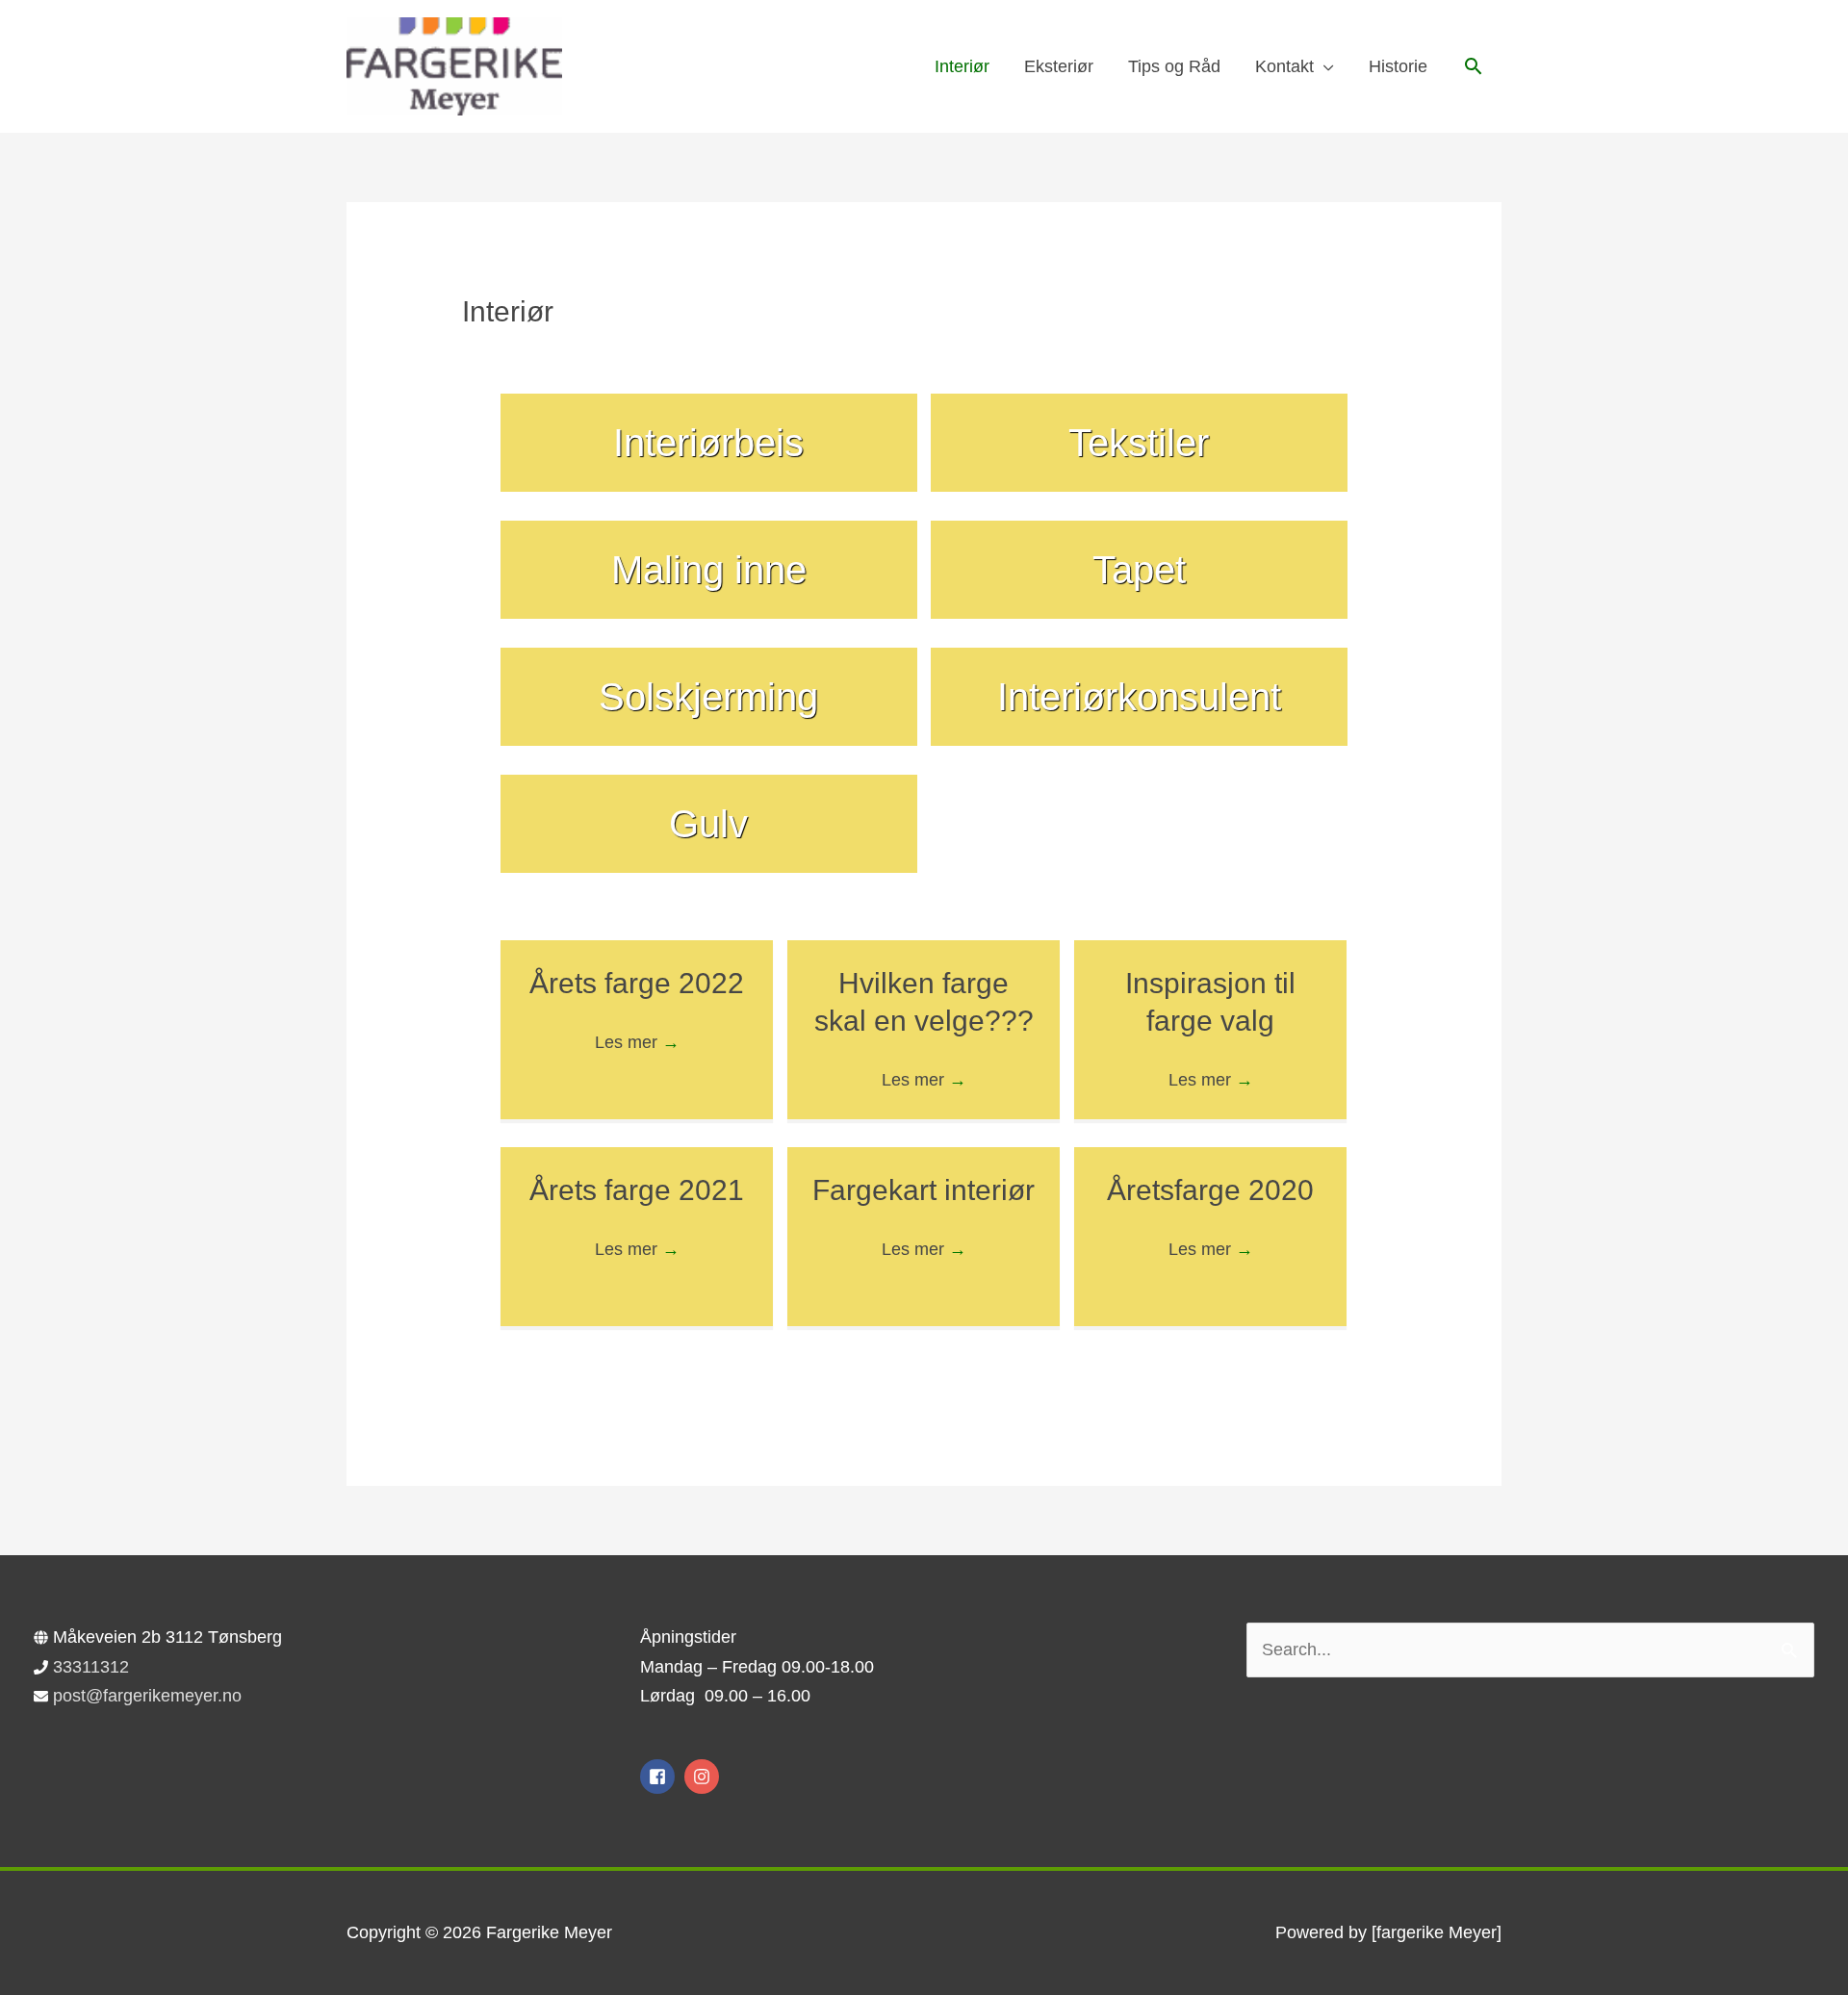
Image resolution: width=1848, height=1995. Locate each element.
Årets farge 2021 (637, 1190)
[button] (1473, 66)
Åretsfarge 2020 (1210, 1190)
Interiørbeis (708, 443)
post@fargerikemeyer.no (147, 1696)
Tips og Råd (1174, 66)
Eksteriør (1059, 66)
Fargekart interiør (924, 1190)
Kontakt (1284, 66)
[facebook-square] (660, 1777)
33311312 (91, 1667)
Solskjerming (708, 697)
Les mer (637, 1042)
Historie (1398, 66)
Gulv (708, 824)
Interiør (962, 66)
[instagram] (704, 1777)
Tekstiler (1139, 443)
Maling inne (709, 570)
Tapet (1139, 570)
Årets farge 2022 (637, 983)
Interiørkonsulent (1139, 697)
